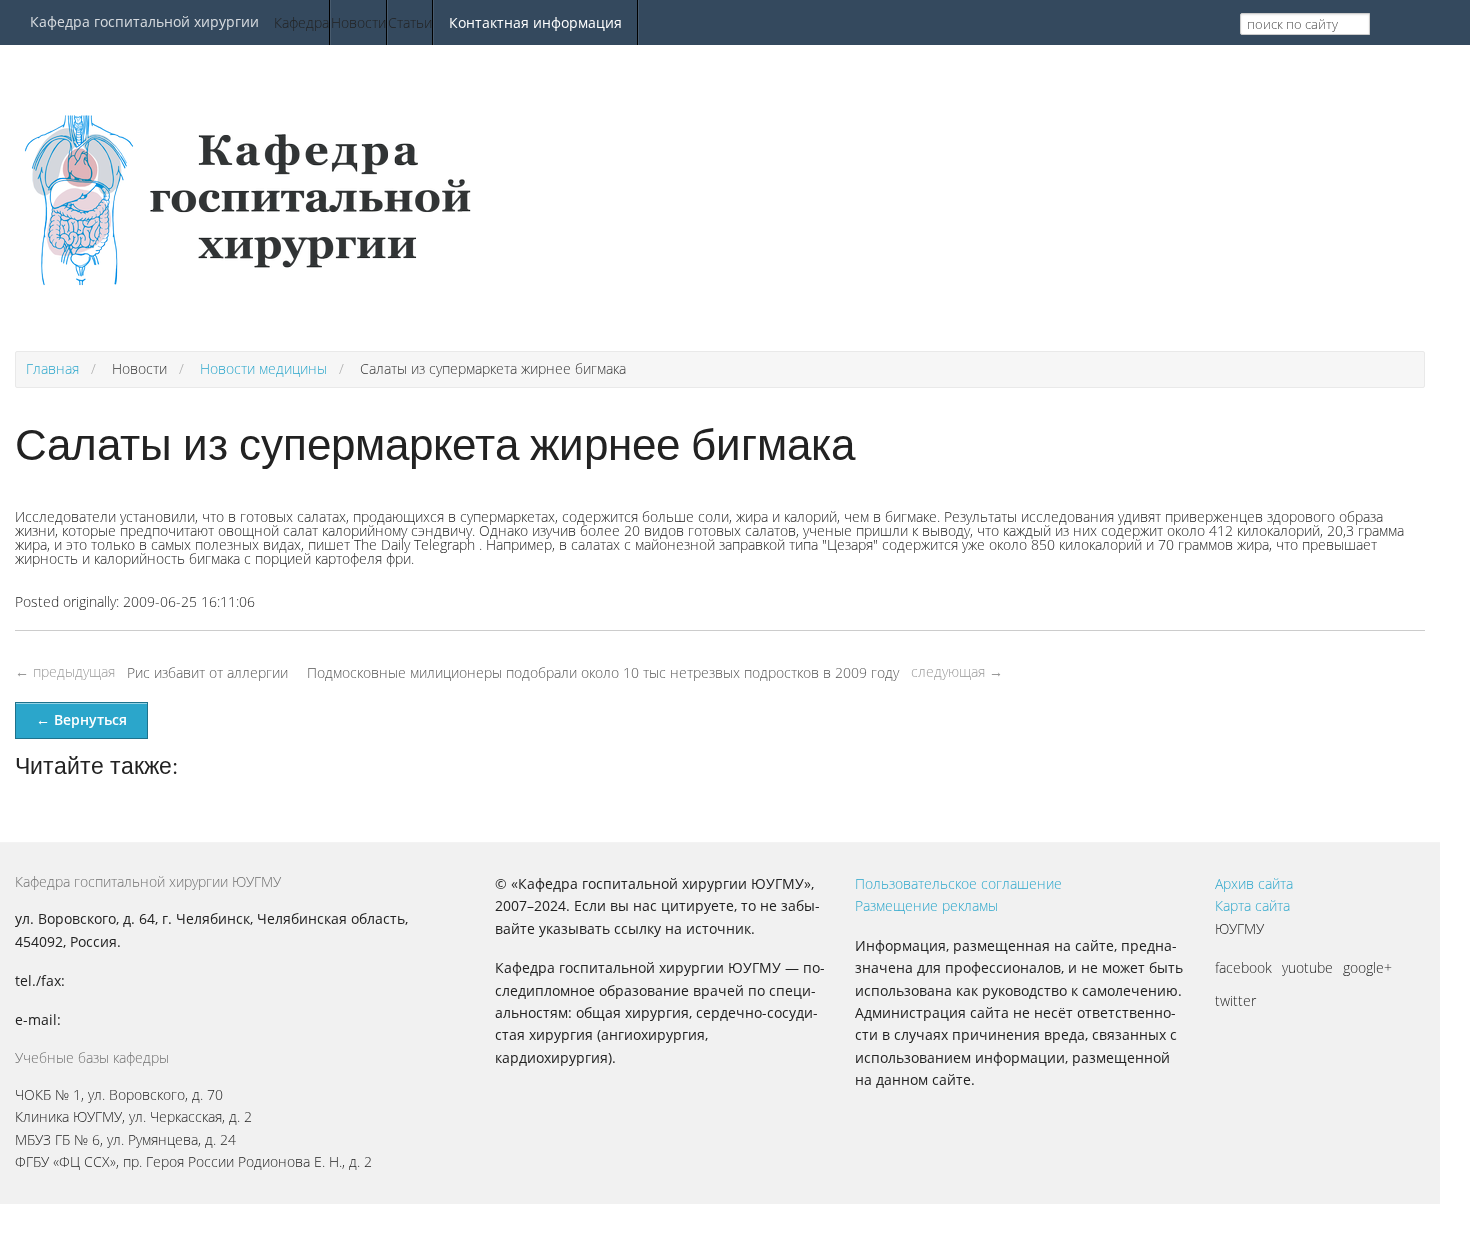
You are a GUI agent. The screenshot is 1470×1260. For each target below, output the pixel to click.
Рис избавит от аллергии (207, 672)
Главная (52, 368)
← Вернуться (81, 719)
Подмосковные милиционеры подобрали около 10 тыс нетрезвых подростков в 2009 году (603, 672)
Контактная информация (535, 22)
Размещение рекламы (926, 905)
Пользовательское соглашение (958, 883)
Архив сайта (1254, 883)
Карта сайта (1252, 905)
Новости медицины (263, 368)
